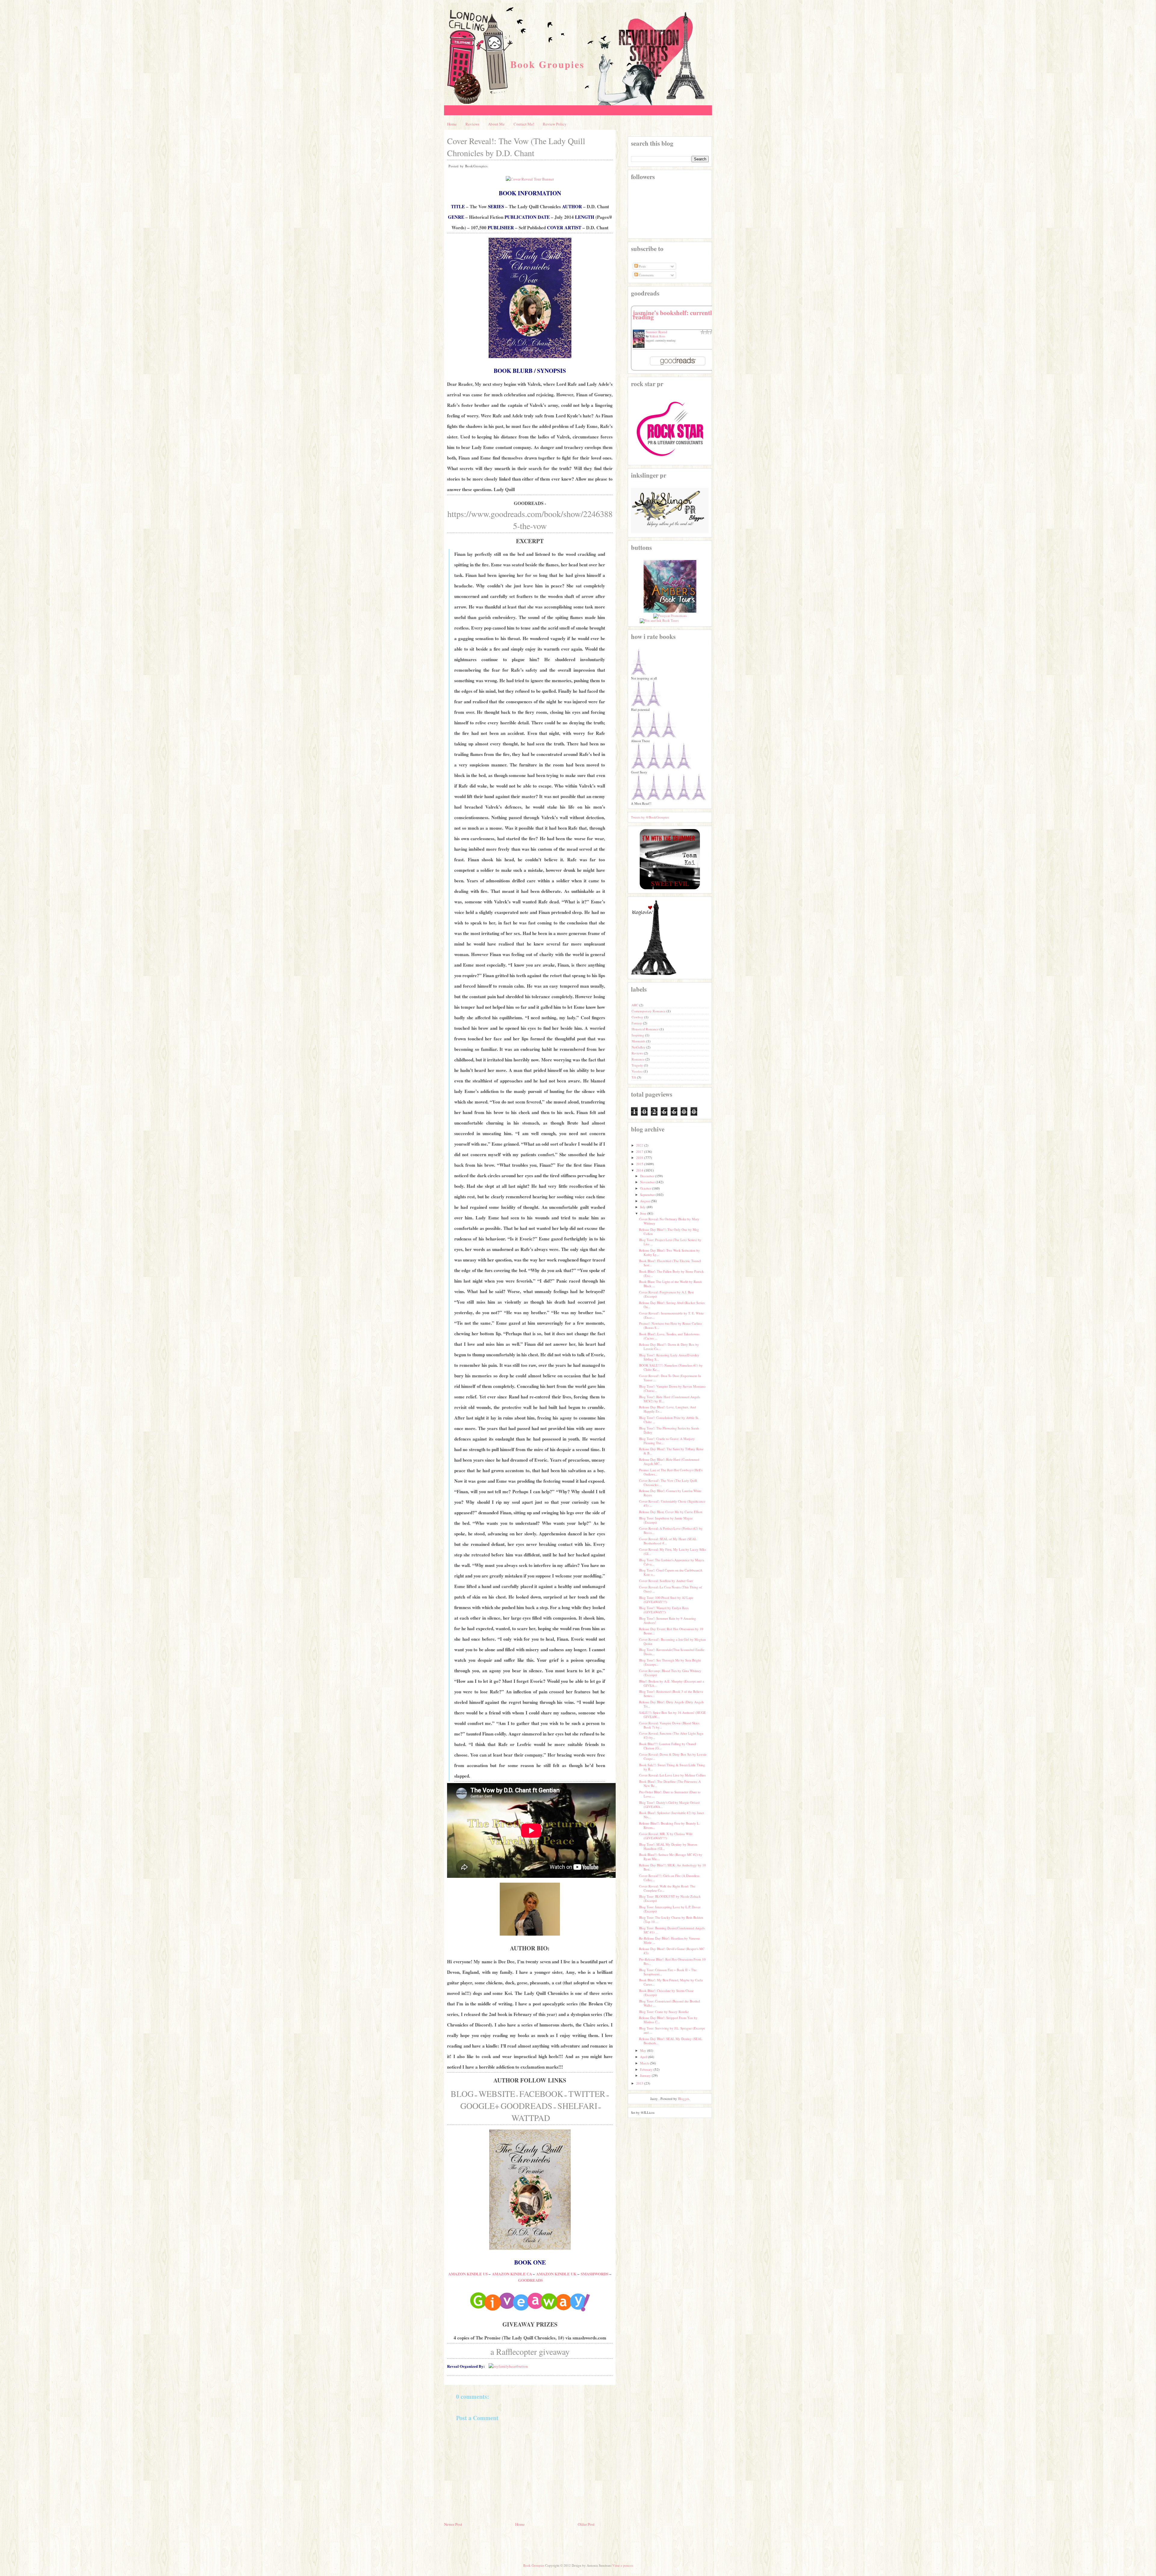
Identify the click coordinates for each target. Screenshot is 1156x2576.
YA (634, 1077)
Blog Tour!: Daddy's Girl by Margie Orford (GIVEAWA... (669, 1805)
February (646, 2069)
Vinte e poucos (623, 2565)
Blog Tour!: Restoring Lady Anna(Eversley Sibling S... (669, 1357)
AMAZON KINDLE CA (512, 2274)
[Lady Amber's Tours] (670, 611)
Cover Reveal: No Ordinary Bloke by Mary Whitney (669, 1221)
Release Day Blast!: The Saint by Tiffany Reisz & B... (671, 1451)
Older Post (586, 2524)
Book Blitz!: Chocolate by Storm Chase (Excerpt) (666, 1993)
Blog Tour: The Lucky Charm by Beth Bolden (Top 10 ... (671, 1920)
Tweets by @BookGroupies (650, 817)
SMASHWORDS (595, 2274)
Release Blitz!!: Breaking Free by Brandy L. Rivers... (670, 1825)
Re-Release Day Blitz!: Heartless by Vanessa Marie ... (669, 1940)
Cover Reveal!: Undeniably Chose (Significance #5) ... (672, 1503)
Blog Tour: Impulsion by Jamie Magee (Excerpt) (666, 1520)
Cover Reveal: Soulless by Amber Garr (666, 1581)
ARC (635, 1005)
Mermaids (639, 1041)
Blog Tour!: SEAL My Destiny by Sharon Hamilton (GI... (668, 1846)
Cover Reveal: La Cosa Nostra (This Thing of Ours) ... (671, 1589)
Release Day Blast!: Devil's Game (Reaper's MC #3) (672, 1951)
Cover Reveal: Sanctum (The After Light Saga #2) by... (671, 1735)
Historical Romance (646, 1029)
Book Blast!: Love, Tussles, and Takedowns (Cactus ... (669, 1336)
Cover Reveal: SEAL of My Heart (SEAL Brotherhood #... (668, 1541)
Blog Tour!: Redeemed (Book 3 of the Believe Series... (671, 1694)
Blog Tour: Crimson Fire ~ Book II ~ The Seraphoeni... (668, 1972)
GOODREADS (527, 2106)
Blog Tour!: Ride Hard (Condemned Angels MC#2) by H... (670, 1399)
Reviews (472, 124)
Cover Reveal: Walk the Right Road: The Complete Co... (667, 1888)
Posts (642, 266)
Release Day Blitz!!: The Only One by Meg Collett (669, 1232)
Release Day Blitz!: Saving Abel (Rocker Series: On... (672, 1305)
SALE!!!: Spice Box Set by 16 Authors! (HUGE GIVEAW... (673, 1715)
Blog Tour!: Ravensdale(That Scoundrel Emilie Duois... (672, 1652)
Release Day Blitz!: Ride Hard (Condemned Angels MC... (669, 1461)
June (643, 1213)
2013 (640, 2083)
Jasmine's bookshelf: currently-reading (675, 315)
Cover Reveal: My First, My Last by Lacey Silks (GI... (673, 1551)
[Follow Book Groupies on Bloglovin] (654, 974)
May (643, 2050)
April (644, 2057)
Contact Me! (524, 124)
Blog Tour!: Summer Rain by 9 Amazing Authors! (668, 1620)
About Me (496, 124)
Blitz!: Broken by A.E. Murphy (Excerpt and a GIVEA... (672, 1683)
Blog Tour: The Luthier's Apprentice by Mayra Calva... (672, 1562)
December (647, 1176)
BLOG (462, 2094)
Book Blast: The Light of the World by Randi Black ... (670, 1284)
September (647, 1195)
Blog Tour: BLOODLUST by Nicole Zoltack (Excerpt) (670, 1898)
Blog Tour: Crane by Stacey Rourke (664, 2012)
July (643, 1207)
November (647, 1182)
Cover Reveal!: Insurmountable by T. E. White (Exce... (671, 1315)
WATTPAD (531, 2118)
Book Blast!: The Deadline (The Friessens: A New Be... (670, 1783)
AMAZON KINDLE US (468, 2274)
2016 (640, 1158)
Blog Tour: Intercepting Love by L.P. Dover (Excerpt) (670, 1909)
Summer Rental (656, 332)
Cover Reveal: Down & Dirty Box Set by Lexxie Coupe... (673, 1756)
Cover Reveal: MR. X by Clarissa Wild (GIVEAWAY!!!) (666, 1836)
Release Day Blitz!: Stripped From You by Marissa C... (668, 2020)
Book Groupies (547, 64)
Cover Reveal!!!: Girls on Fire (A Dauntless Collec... (669, 1878)
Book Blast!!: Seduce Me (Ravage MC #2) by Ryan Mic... (671, 1857)
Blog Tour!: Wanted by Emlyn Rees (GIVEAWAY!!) (664, 1610)
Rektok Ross (657, 336)
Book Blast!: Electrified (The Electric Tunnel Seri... (670, 1263)
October (646, 1188)
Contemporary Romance (649, 1011)
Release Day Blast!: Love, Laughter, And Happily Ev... (668, 1409)
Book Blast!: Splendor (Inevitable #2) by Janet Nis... (671, 1815)
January (645, 2075)
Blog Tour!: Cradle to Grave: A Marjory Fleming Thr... (667, 1441)
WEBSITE (497, 2094)
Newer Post (453, 2524)
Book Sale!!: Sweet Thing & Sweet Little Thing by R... (672, 1767)
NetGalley (639, 1047)
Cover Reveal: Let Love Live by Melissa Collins (672, 1775)
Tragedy (638, 1065)
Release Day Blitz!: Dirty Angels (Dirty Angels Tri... (671, 1704)
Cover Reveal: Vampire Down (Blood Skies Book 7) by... (669, 1725)
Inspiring (638, 1035)
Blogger (683, 2099)
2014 (640, 1170)
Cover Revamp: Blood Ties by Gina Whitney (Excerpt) (670, 1673)
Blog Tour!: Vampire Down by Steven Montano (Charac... (672, 1388)
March (645, 2063)
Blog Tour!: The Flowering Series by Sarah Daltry (669, 1430)
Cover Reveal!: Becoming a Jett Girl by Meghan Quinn (673, 1641)
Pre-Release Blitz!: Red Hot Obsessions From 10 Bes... (672, 1961)
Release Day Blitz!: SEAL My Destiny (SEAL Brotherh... (671, 2041)
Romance (639, 1059)
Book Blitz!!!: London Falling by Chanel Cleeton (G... (668, 1746)
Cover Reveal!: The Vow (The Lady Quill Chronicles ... (668, 1483)
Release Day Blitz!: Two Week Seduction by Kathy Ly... (670, 1252)
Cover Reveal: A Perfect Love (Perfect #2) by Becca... (671, 1530)
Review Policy (555, 124)
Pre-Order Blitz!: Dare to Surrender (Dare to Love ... (670, 1794)
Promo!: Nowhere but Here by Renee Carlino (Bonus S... (671, 1325)
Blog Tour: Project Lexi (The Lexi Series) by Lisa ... (670, 1242)
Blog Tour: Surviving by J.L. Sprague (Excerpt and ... (672, 2030)
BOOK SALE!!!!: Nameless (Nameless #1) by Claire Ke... (671, 1367)
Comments (646, 275)
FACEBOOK (541, 2094)
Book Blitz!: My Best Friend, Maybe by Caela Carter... (671, 1982)
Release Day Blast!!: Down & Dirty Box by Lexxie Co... (669, 1347)
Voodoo (638, 1071)
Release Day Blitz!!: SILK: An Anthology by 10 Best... (673, 1867)
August (645, 1201)
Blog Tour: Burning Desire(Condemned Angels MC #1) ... (672, 1930)
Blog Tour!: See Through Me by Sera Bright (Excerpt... (670, 1662)
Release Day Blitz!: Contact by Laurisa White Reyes (670, 1493)
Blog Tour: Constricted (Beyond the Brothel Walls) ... (670, 2003)
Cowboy (638, 1017)
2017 (640, 1152)
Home (452, 124)
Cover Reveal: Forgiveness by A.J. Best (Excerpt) (666, 1294)
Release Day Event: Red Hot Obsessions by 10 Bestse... (671, 1631)
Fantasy (637, 1023)
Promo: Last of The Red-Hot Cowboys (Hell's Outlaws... (671, 1472)
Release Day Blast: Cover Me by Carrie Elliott (671, 1512)
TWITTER (587, 2094)
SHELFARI (577, 2106)
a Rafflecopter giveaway (530, 2352)
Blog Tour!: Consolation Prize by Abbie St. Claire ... (669, 1420)
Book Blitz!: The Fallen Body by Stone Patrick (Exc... (671, 1273)
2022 (640, 1145)
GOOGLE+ (480, 2106)
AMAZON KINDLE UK (556, 2274)
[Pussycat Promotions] (670, 616)
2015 (640, 1164)
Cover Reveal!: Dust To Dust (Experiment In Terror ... (670, 1378)
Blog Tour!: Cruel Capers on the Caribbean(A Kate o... (671, 1572)
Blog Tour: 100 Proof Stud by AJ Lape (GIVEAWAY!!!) (666, 1600)
